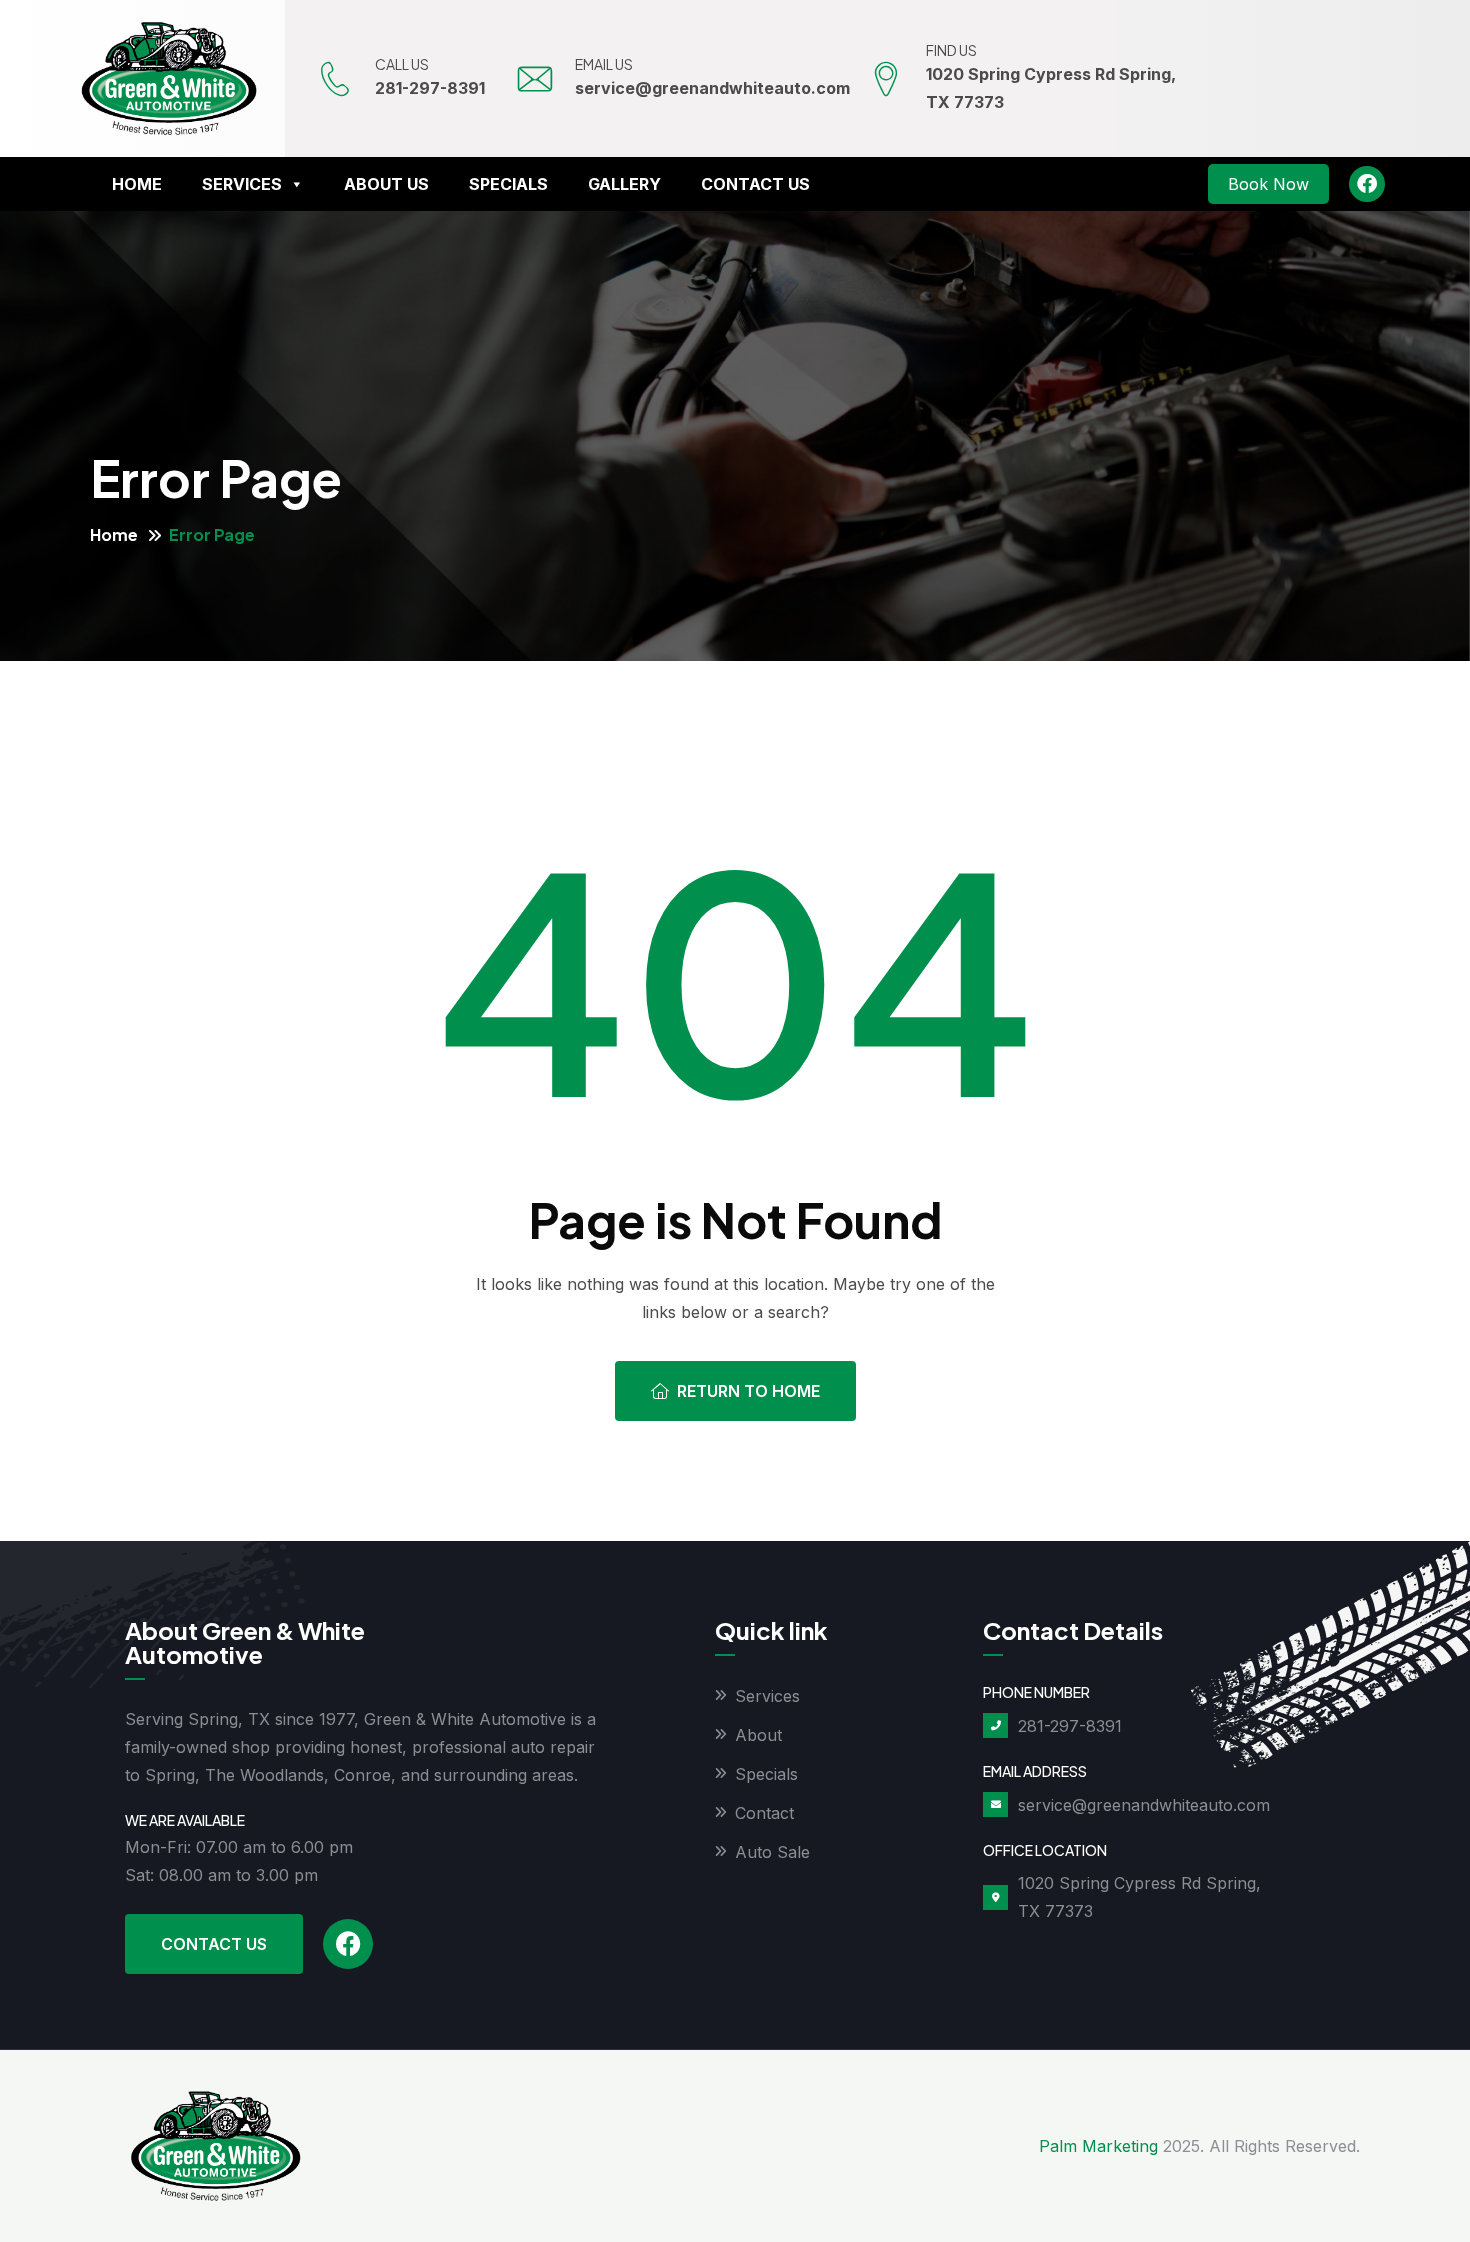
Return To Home (748, 1391)
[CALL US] (335, 79)
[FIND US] (886, 79)
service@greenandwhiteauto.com (712, 88)
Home (137, 184)
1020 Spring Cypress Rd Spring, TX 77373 (1139, 1897)
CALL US (402, 64)
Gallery (624, 184)
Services (242, 184)
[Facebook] (1367, 184)
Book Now (1268, 184)
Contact (764, 1813)
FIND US (951, 50)
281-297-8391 (430, 88)
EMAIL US (604, 64)
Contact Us (755, 184)
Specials (508, 184)
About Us (386, 184)
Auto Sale (772, 1852)
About (758, 1735)
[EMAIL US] (535, 79)
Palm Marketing (1098, 2146)
